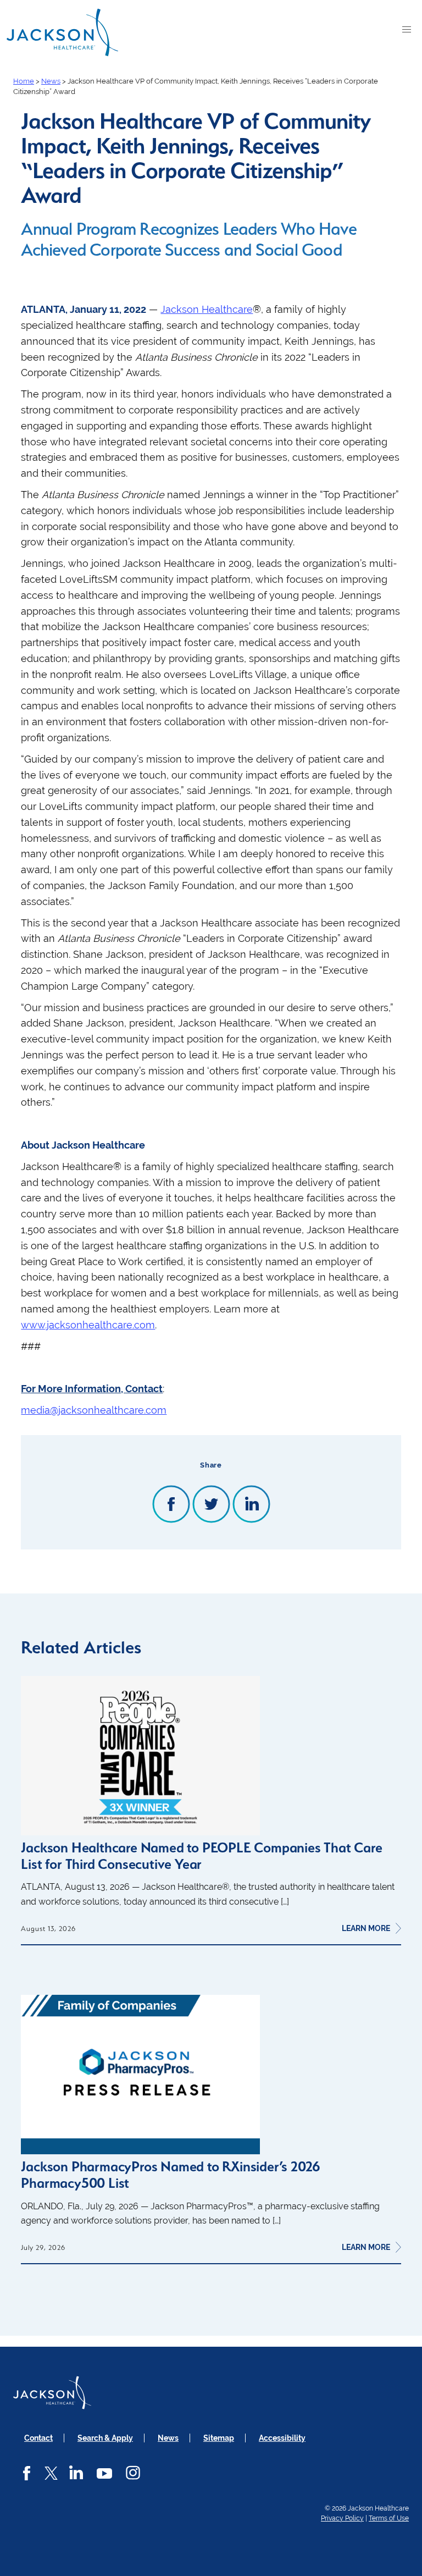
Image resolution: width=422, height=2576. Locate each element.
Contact (38, 2438)
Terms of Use (389, 2518)
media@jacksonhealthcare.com (94, 1410)
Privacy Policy (342, 2518)
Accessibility (282, 2438)
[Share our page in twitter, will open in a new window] (211, 1505)
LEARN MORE (366, 1928)
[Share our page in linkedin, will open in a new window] (251, 1505)
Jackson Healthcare (207, 309)
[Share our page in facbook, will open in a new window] (171, 1505)
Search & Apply (105, 2438)
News (168, 2438)
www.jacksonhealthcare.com (88, 1325)
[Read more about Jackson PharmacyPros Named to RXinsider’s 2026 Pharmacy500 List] (140, 2151)
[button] (408, 32)
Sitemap (219, 2438)
